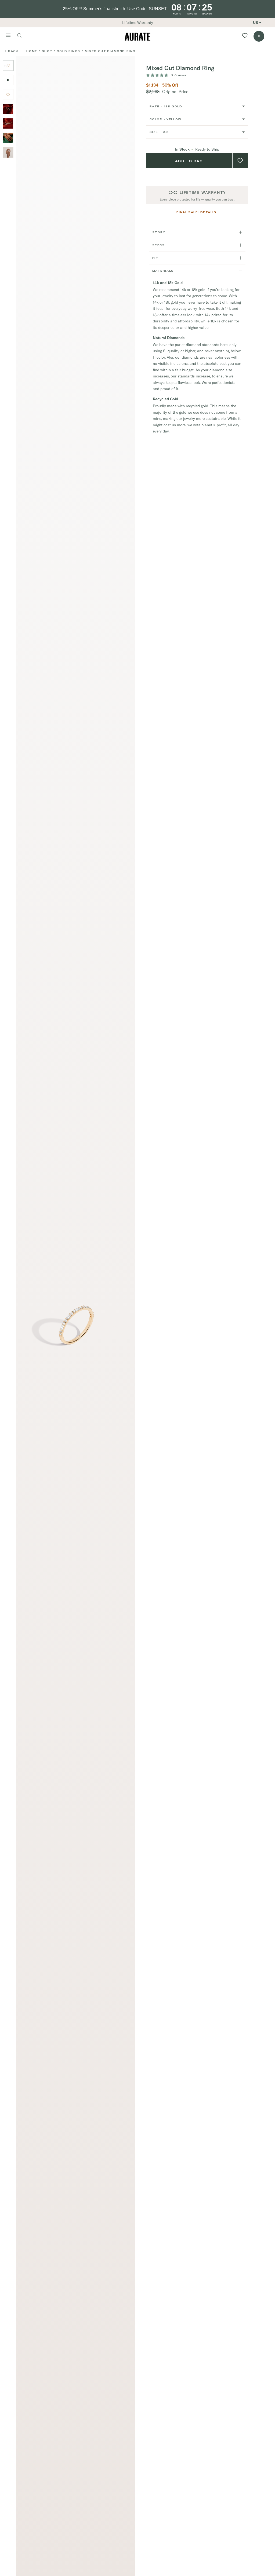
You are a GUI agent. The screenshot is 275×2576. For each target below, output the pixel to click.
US (256, 23)
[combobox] (197, 106)
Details (208, 212)
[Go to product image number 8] (8, 123)
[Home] (137, 37)
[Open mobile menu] (8, 36)
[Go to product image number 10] (8, 152)
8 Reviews (178, 75)
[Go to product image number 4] (8, 94)
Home (32, 51)
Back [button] (13, 51)
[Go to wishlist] (245, 37)
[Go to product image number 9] (8, 138)
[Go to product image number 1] (8, 66)
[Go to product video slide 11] (8, 80)
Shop (47, 51)
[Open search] (22, 36)
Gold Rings (68, 51)
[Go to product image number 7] (8, 109)
